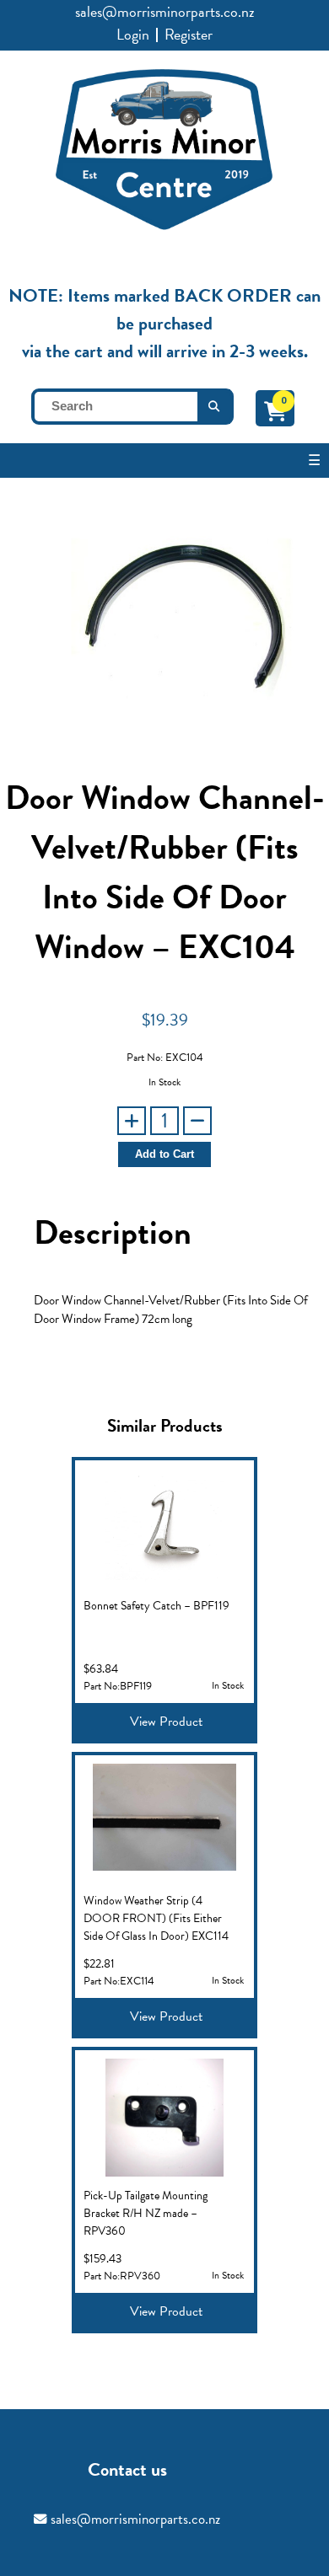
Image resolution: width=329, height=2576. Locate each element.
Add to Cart (164, 1154)
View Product (166, 1722)
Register (189, 34)
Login (133, 34)
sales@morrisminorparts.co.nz (165, 11)
